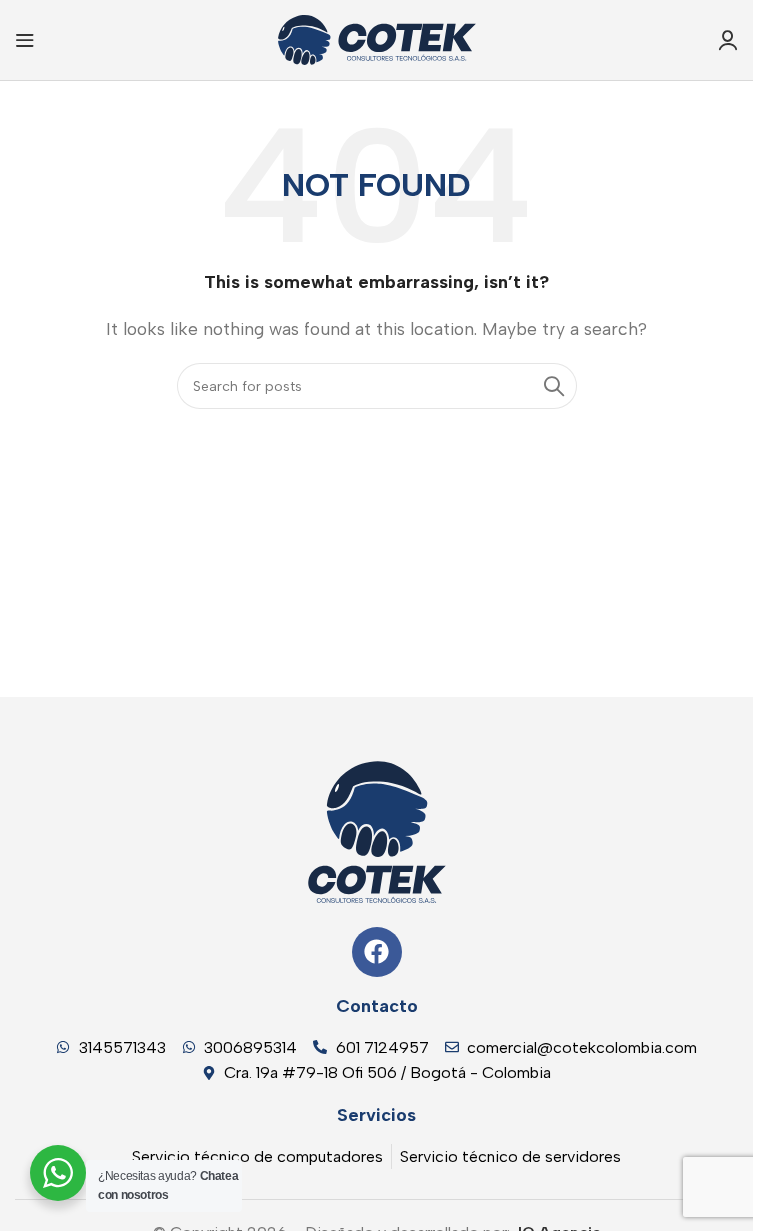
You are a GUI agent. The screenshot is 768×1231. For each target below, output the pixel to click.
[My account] (728, 40)
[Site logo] (377, 38)
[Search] (554, 386)
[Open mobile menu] (25, 40)
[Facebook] (377, 952)
